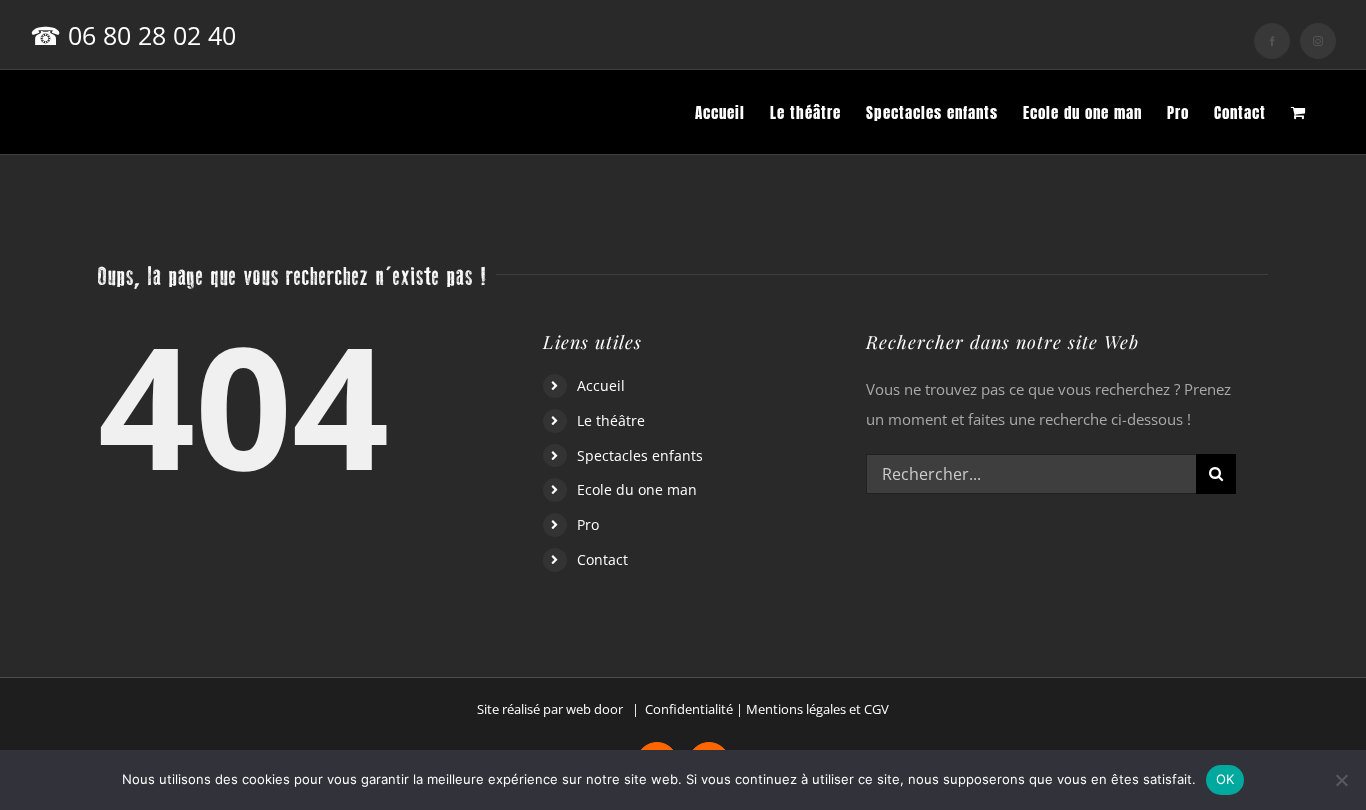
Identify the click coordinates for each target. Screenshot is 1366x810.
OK (1225, 779)
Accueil (601, 385)
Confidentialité (689, 709)
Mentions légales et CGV (817, 709)
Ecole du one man (637, 489)
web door (594, 709)
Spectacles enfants (640, 455)
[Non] (1341, 780)
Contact (602, 559)
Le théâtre (611, 420)
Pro (588, 524)
